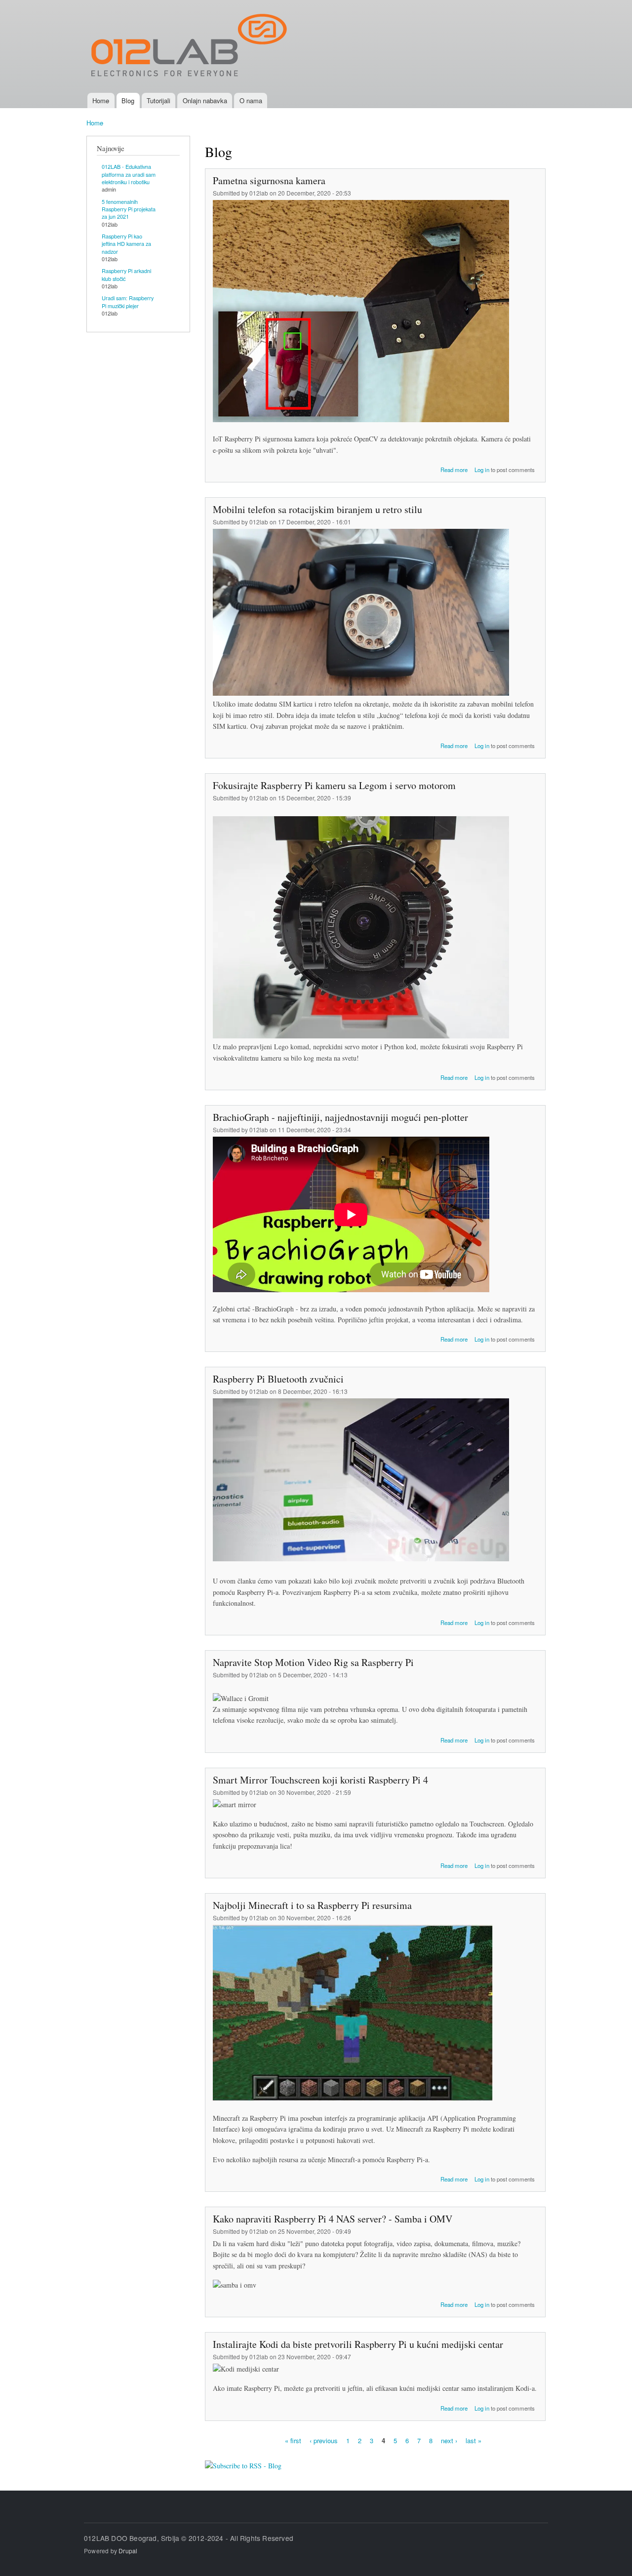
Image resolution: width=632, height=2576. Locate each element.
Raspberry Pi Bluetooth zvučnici (278, 1379)
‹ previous (324, 2440)
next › (449, 2440)
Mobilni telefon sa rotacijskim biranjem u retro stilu (317, 509)
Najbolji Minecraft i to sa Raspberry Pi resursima (312, 1905)
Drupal (128, 2551)
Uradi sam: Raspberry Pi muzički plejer (128, 301)
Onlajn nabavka (205, 100)
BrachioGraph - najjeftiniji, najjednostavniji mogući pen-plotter (340, 1117)
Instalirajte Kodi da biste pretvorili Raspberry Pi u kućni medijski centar (358, 2344)
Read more (454, 470)
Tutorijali (158, 100)
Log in (482, 470)
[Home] (189, 46)
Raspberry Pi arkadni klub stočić (126, 274)
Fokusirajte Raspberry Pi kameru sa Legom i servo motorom (334, 785)
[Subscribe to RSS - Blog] (243, 2462)
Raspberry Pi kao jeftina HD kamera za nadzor (126, 244)
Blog (128, 100)
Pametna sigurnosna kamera (269, 180)
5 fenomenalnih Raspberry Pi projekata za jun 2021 (129, 209)
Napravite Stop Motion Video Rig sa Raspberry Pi (313, 1662)
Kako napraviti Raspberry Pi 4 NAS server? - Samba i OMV (333, 2219)
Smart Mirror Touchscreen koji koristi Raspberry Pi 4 (320, 1780)
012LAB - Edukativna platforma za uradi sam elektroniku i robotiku (129, 174)
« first (293, 2440)
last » (474, 2440)
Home (101, 100)
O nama (251, 100)
